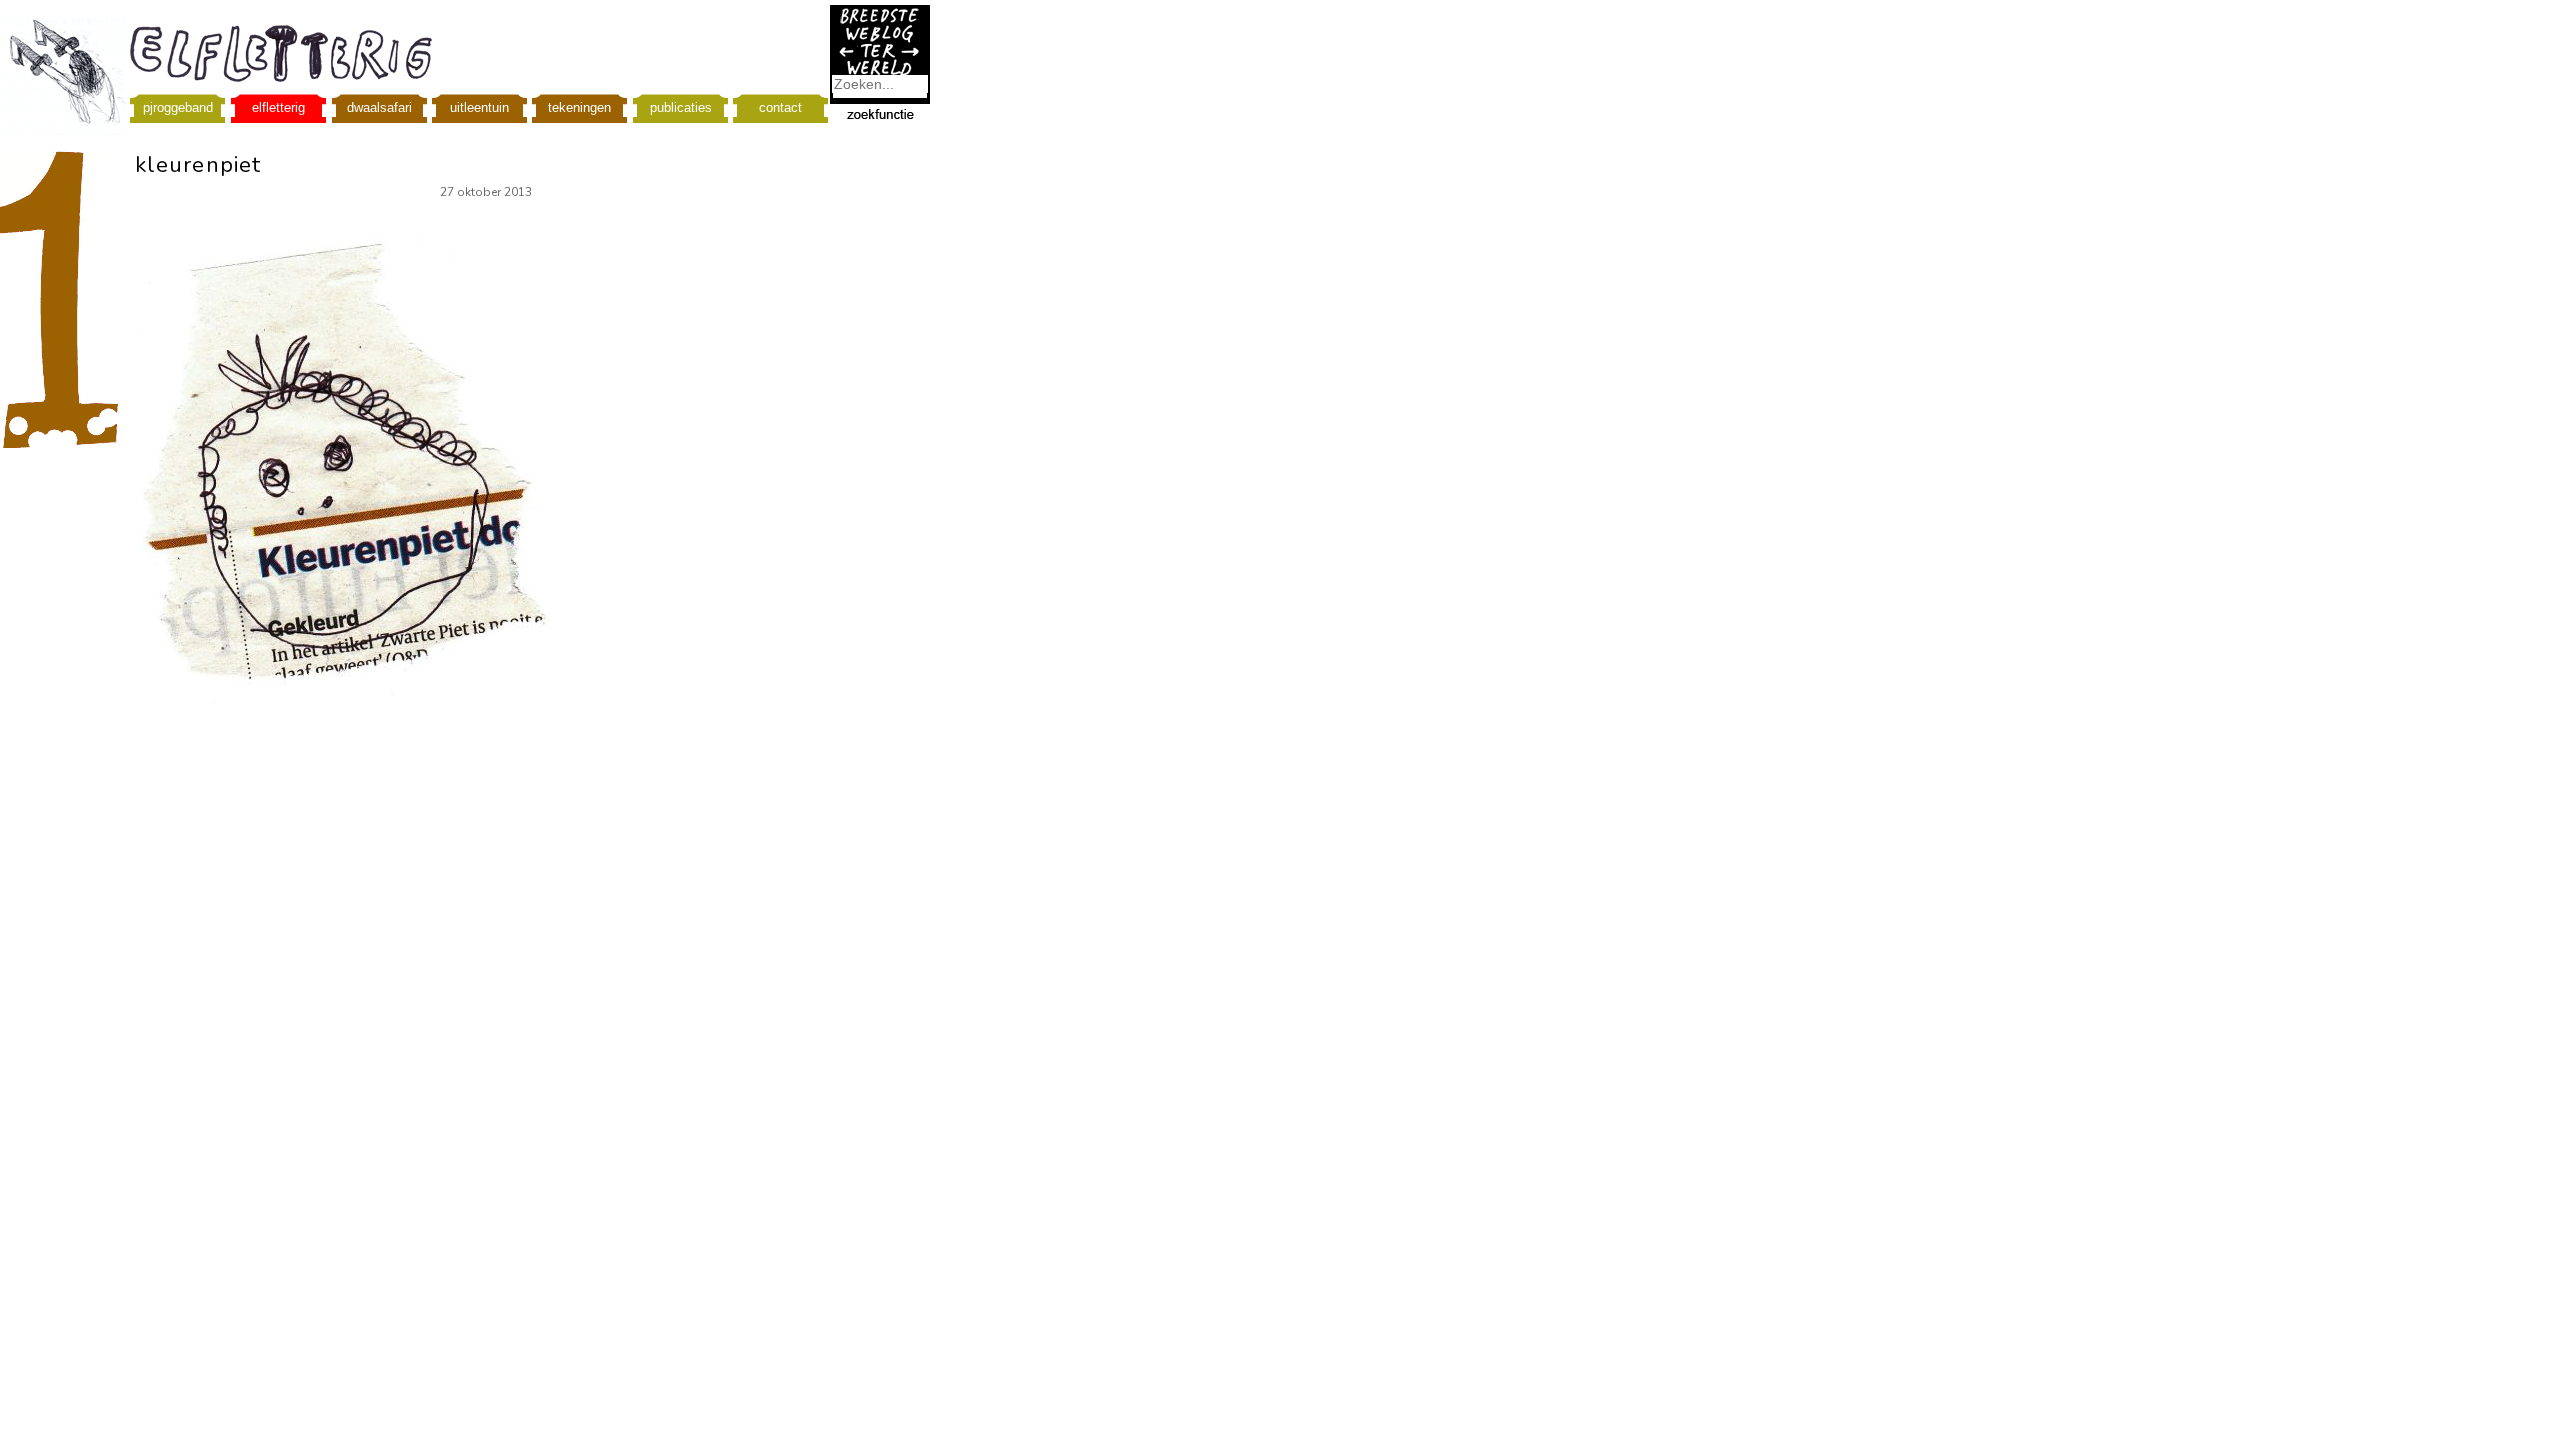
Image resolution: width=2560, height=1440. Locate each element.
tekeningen (579, 107)
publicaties (681, 107)
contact (780, 107)
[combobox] (880, 84)
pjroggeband (178, 107)
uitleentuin (479, 107)
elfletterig (278, 107)
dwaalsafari (379, 107)
